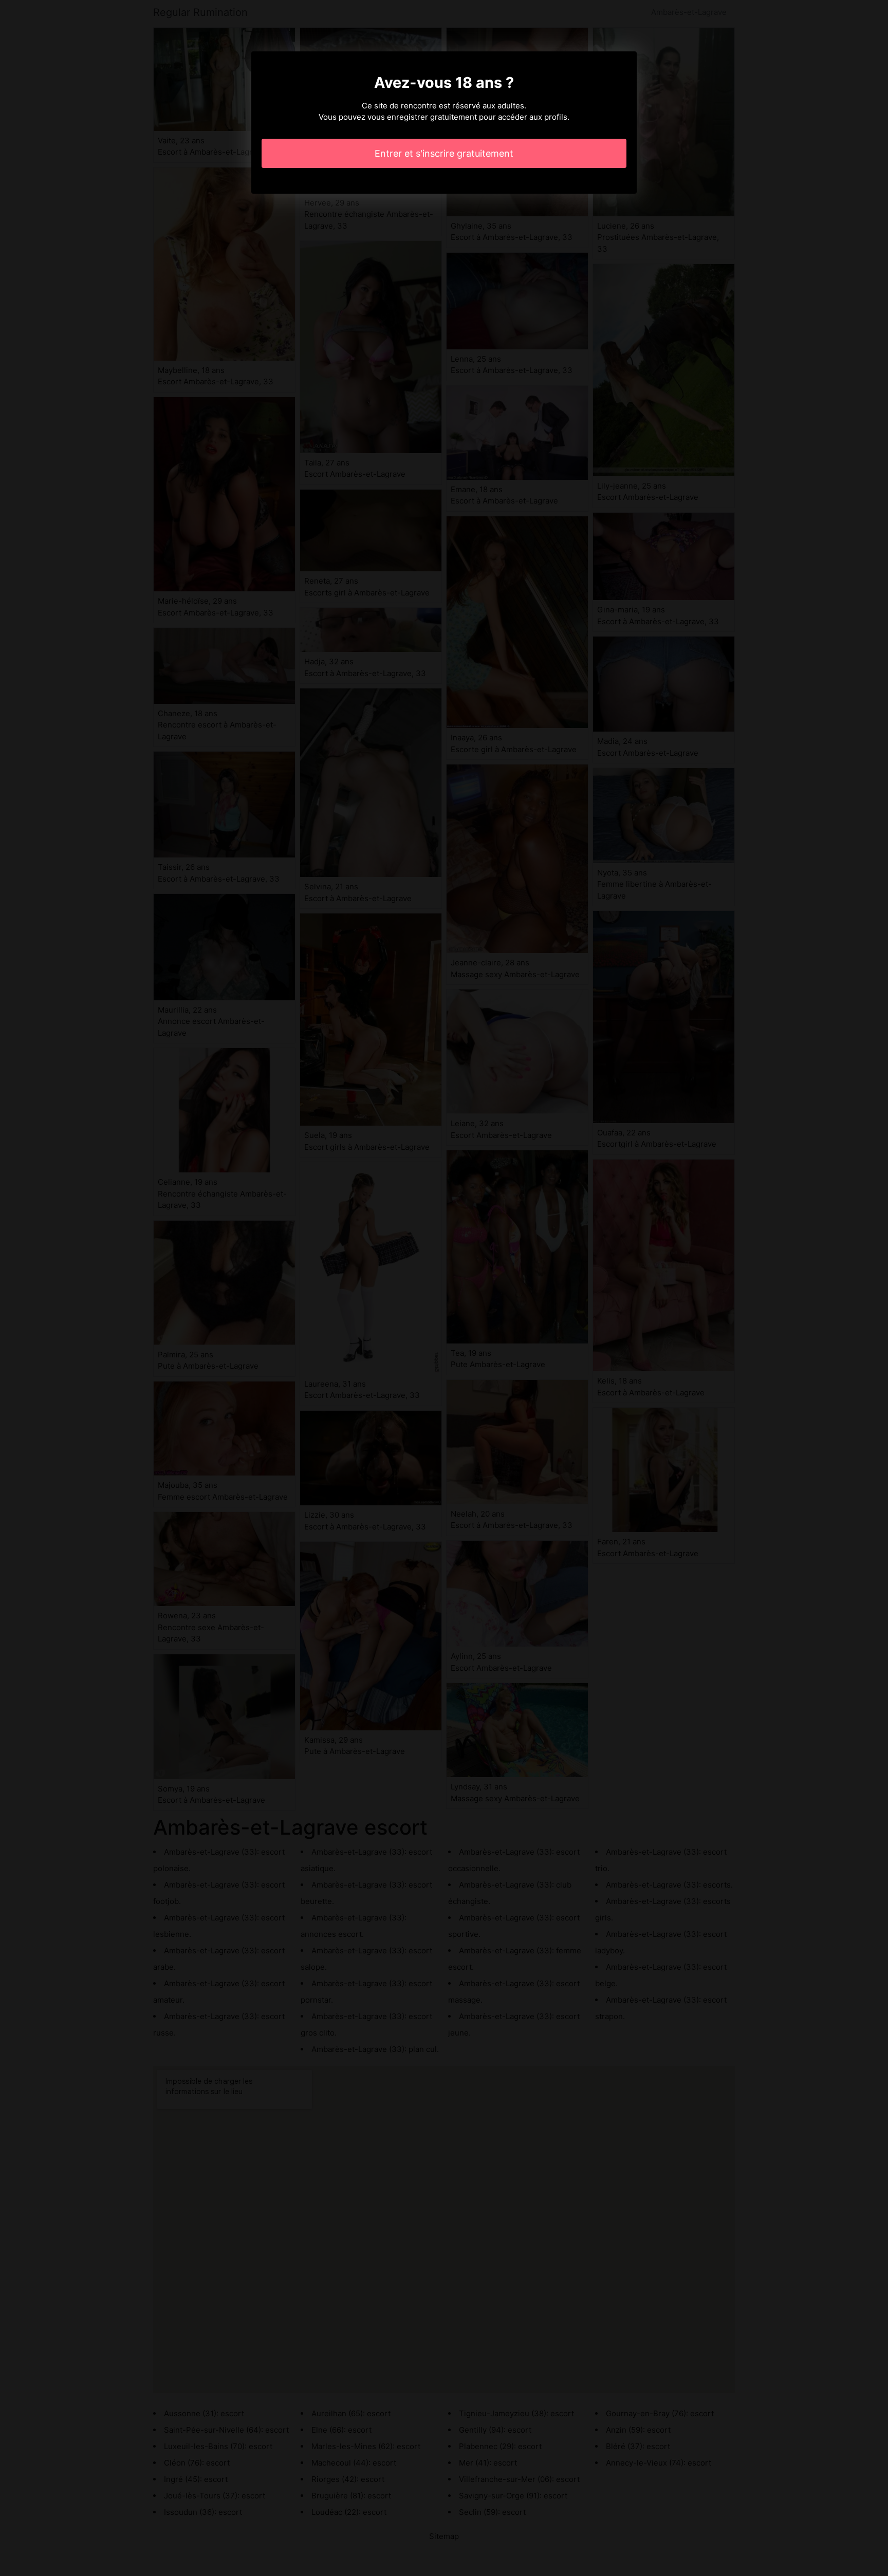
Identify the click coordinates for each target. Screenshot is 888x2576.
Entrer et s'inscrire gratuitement (444, 153)
